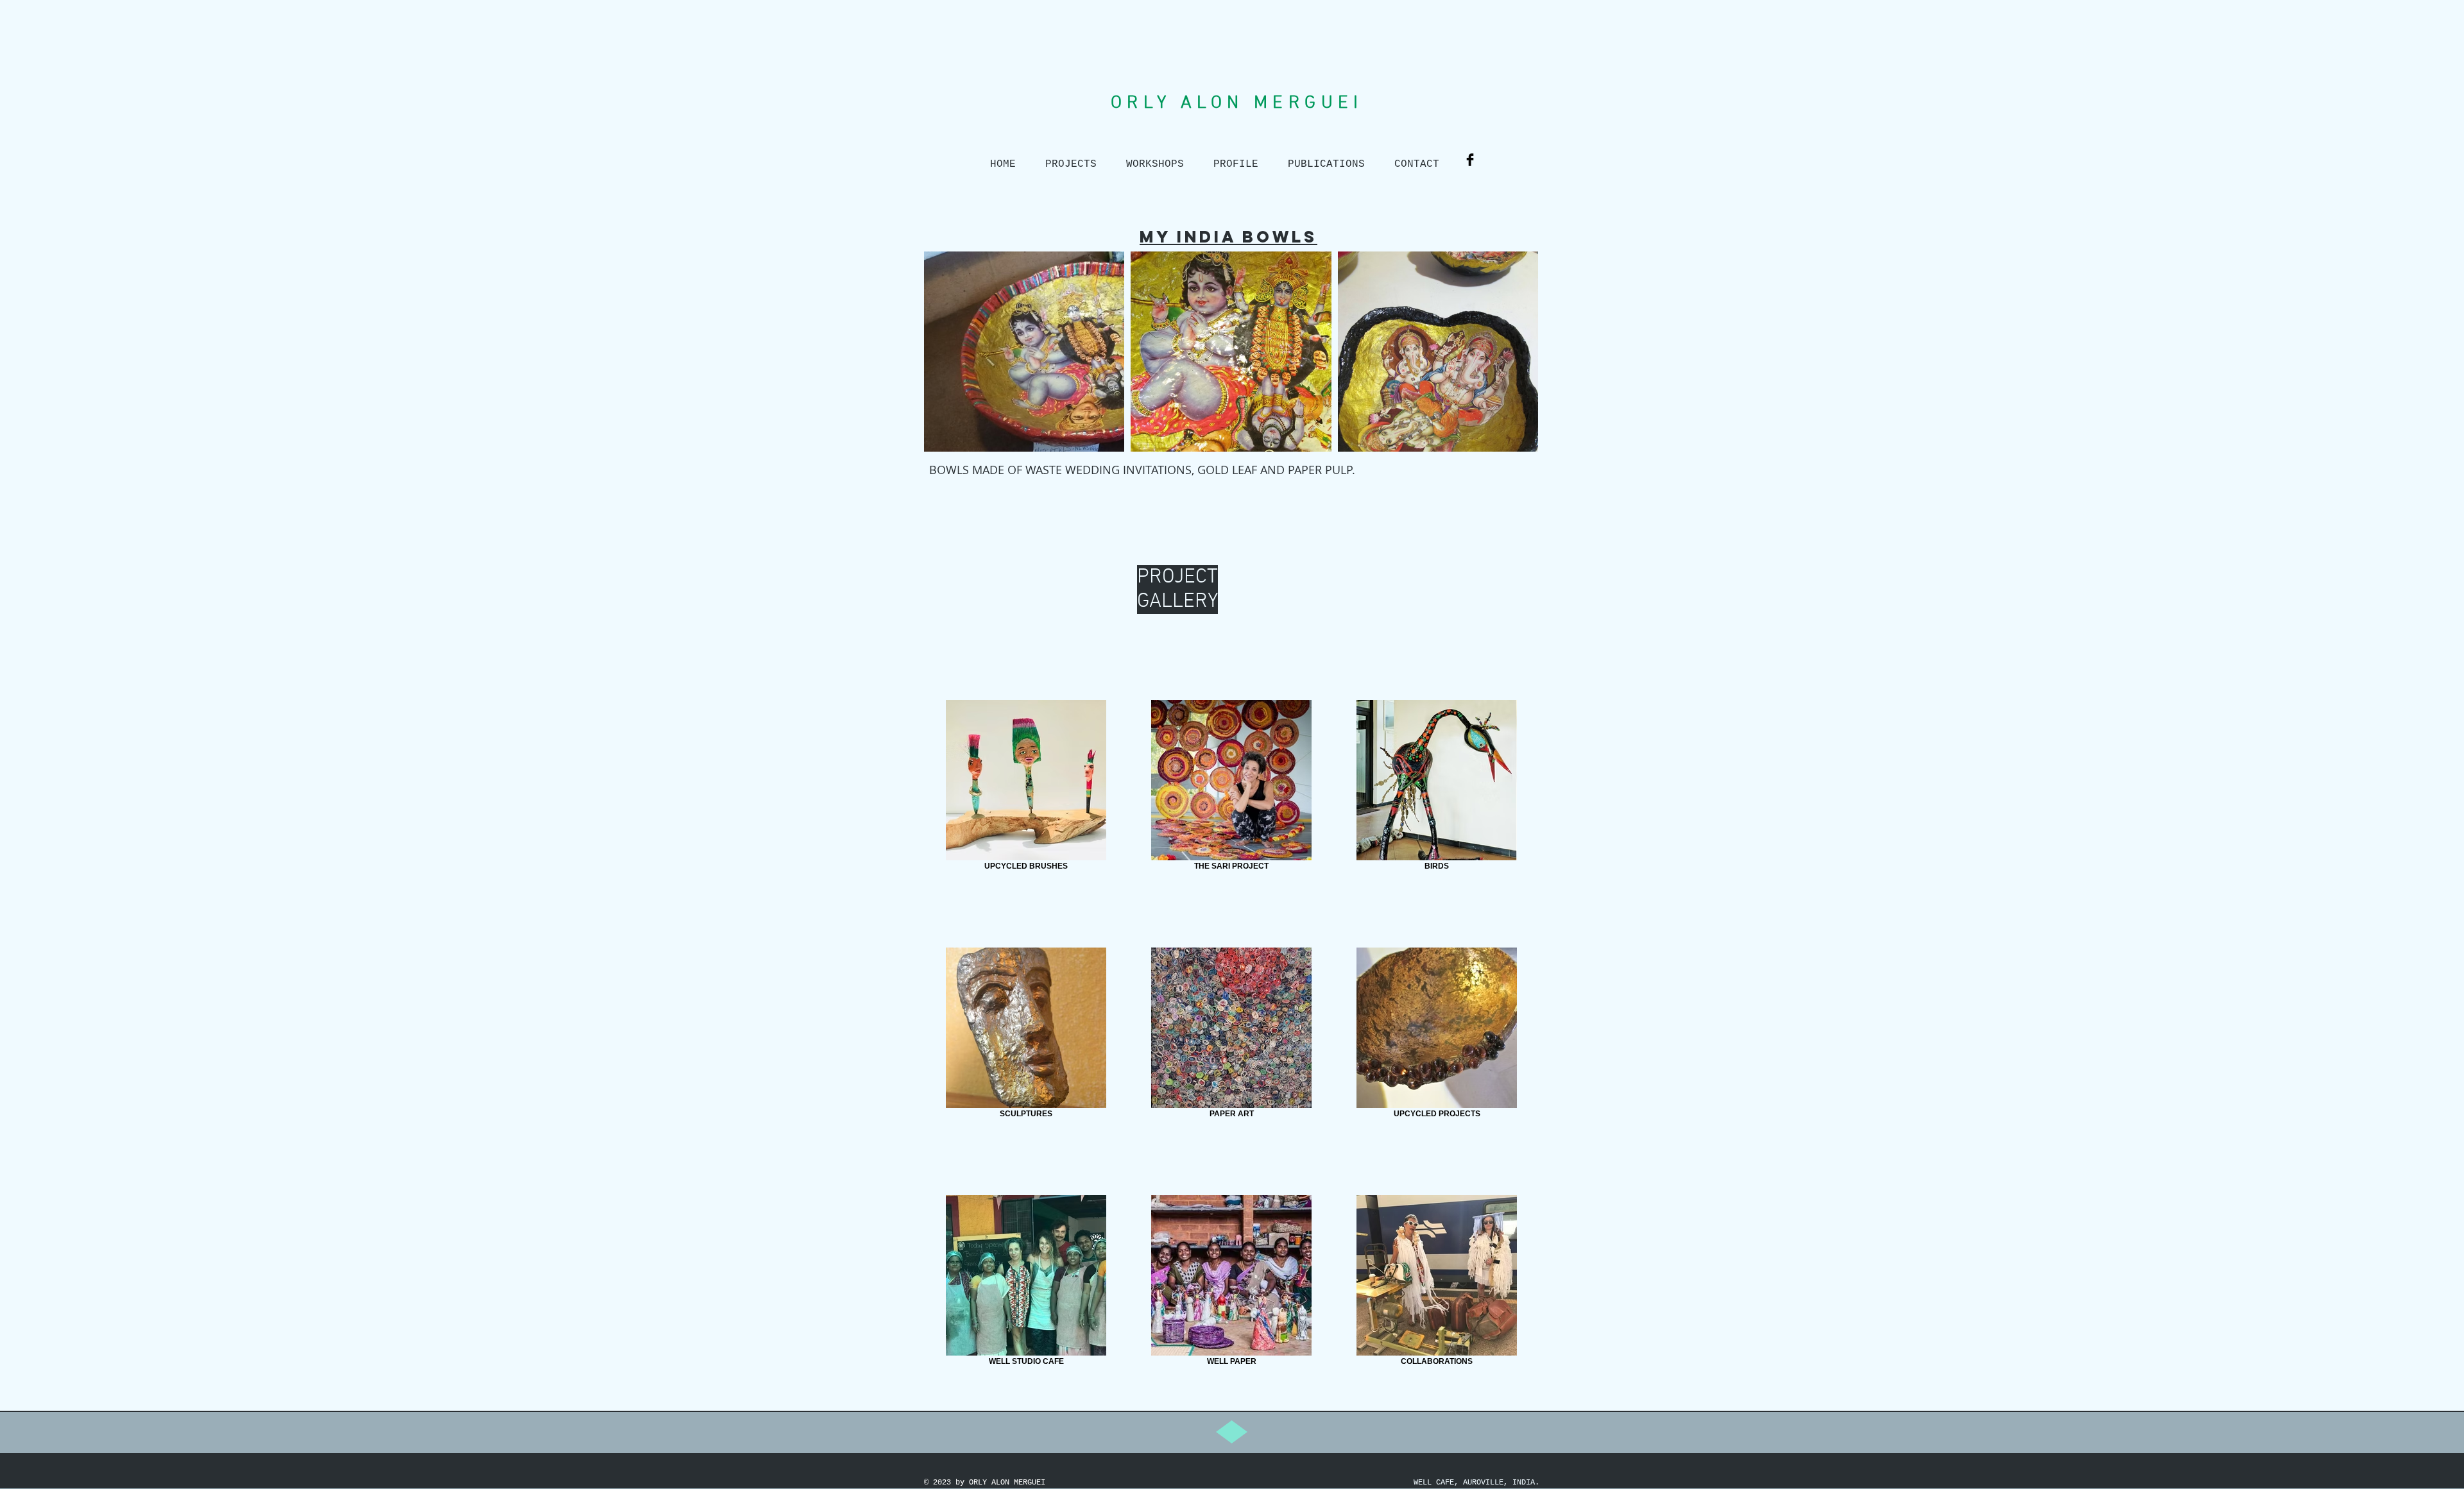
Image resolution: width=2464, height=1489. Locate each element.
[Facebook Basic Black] (1470, 160)
